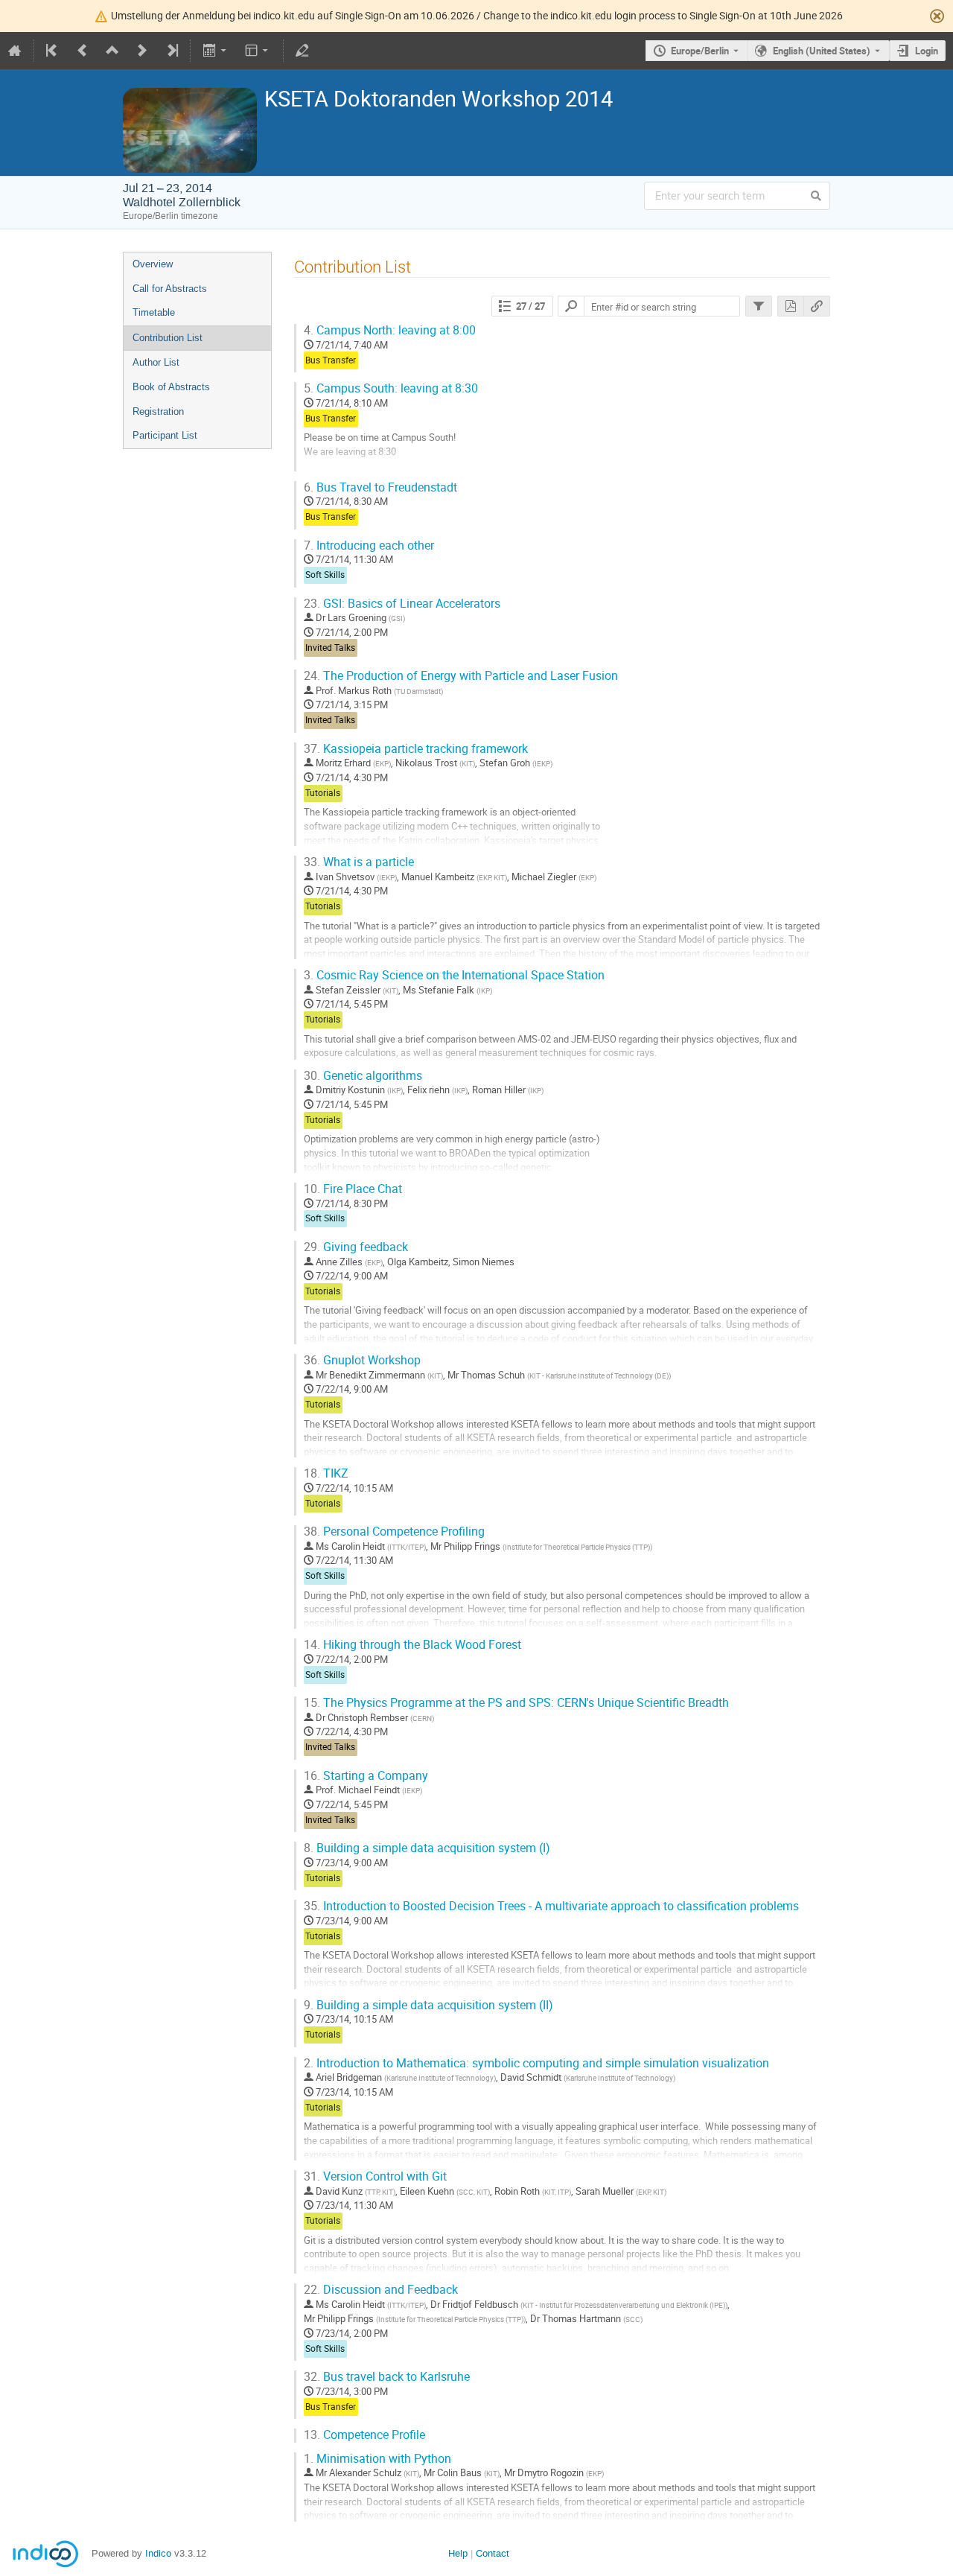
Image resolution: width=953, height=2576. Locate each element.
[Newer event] (142, 51)
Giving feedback (356, 1247)
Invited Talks (330, 648)
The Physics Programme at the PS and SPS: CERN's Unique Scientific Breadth (516, 1703)
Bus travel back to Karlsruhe (387, 2377)
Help (458, 2553)
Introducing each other (369, 546)
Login (927, 51)
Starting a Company (366, 1776)
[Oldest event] (53, 51)
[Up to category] (112, 51)
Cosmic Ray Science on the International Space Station (454, 975)
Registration (158, 411)
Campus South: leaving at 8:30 (391, 388)
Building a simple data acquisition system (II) (428, 2005)
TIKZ (326, 1473)
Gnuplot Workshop (362, 1360)
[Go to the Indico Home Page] (15, 51)
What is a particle (359, 862)
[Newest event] (171, 51)
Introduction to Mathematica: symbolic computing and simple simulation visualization (536, 2063)
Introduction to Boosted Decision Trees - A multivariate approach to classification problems (551, 1906)
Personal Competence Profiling (394, 1532)
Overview (153, 264)
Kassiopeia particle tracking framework (416, 749)
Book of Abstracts (171, 387)
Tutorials (323, 793)
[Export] (216, 51)
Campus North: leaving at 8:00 (390, 330)
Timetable (154, 312)
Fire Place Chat (353, 1189)
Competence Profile (364, 2435)
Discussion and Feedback (381, 2290)
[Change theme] (258, 51)
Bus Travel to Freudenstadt (380, 487)
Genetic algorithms (363, 1076)
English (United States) (822, 51)
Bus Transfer (331, 360)
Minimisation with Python (377, 2459)
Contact (493, 2553)
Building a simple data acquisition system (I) (427, 1848)
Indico (158, 2553)
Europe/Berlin (700, 51)
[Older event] (83, 51)
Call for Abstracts (170, 289)
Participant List (165, 435)
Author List (156, 362)
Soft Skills (325, 575)
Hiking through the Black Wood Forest (412, 1645)
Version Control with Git (375, 2176)
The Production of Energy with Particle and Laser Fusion (461, 676)
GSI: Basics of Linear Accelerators (402, 604)
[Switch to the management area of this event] (302, 51)
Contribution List (168, 338)
